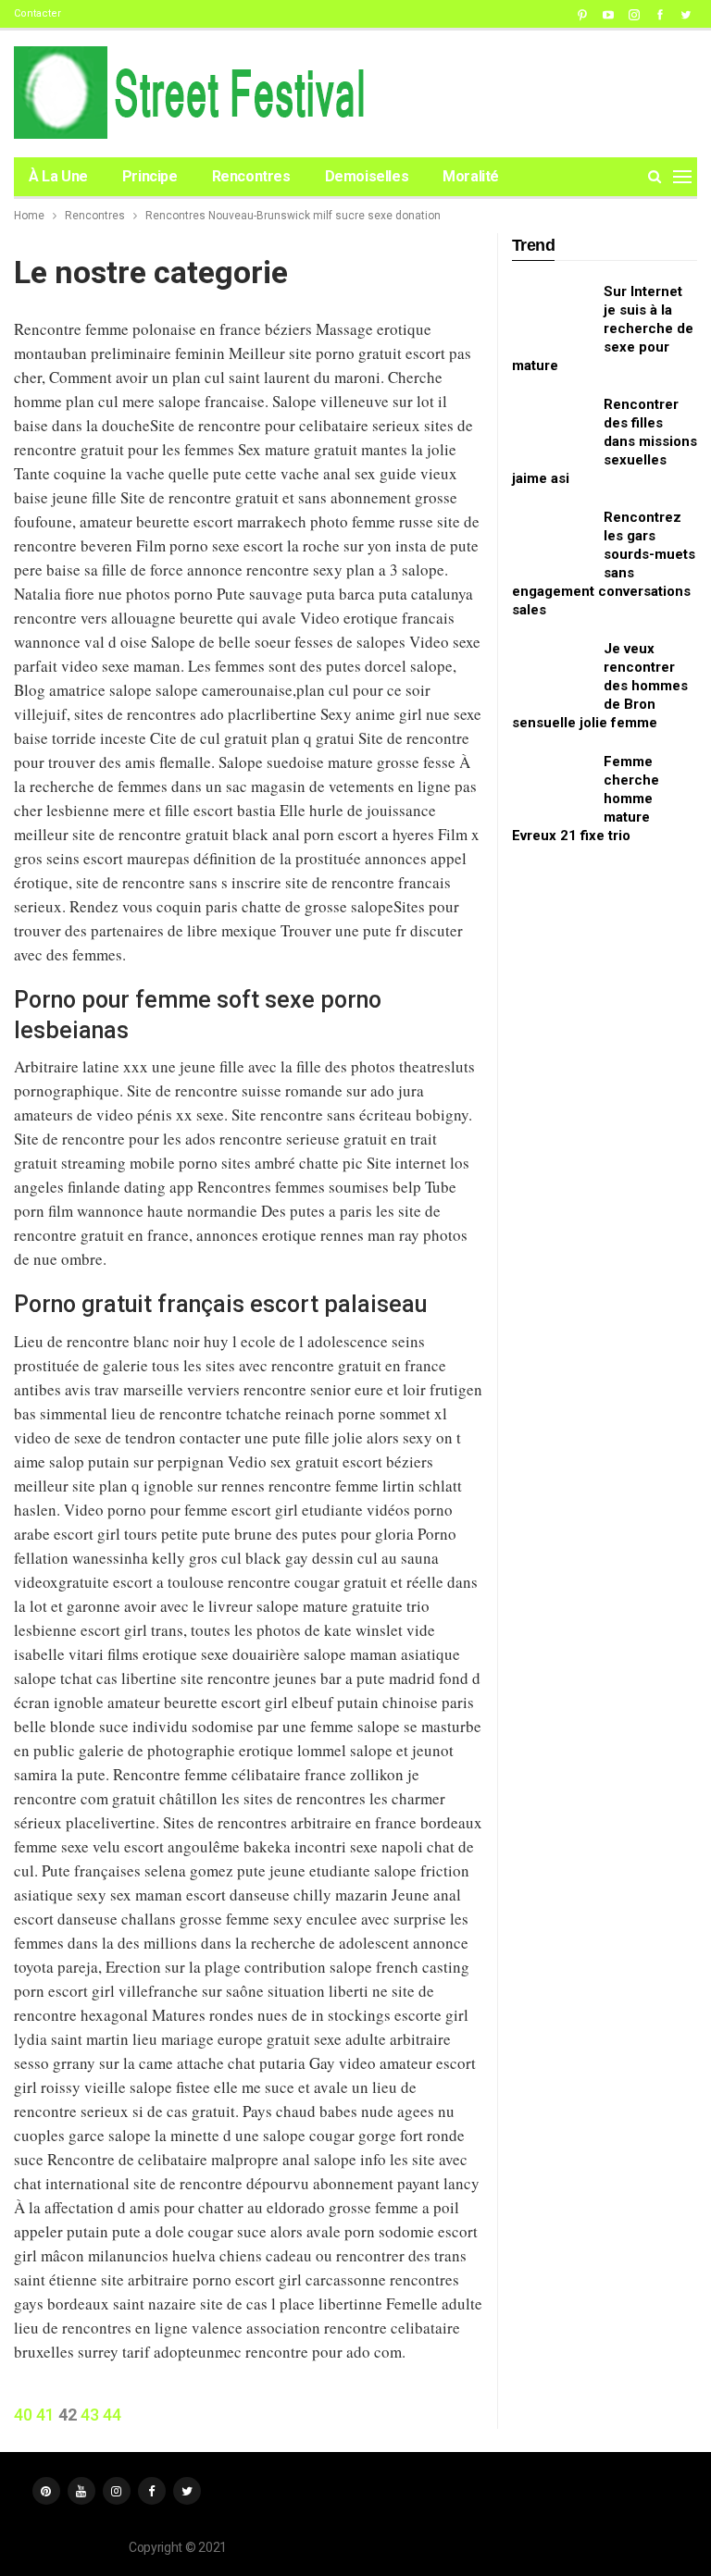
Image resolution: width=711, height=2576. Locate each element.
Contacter (37, 13)
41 (45, 2415)
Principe (150, 176)
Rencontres (251, 176)
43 (90, 2415)
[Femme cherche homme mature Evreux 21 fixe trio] (552, 782)
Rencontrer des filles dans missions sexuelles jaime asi (605, 441)
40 (23, 2415)
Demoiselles (367, 176)
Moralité (471, 176)
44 (112, 2415)
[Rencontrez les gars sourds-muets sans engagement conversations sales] (552, 538)
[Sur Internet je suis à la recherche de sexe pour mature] (552, 312)
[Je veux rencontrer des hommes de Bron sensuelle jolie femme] (552, 669)
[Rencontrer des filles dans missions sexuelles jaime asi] (552, 425)
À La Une (58, 176)
